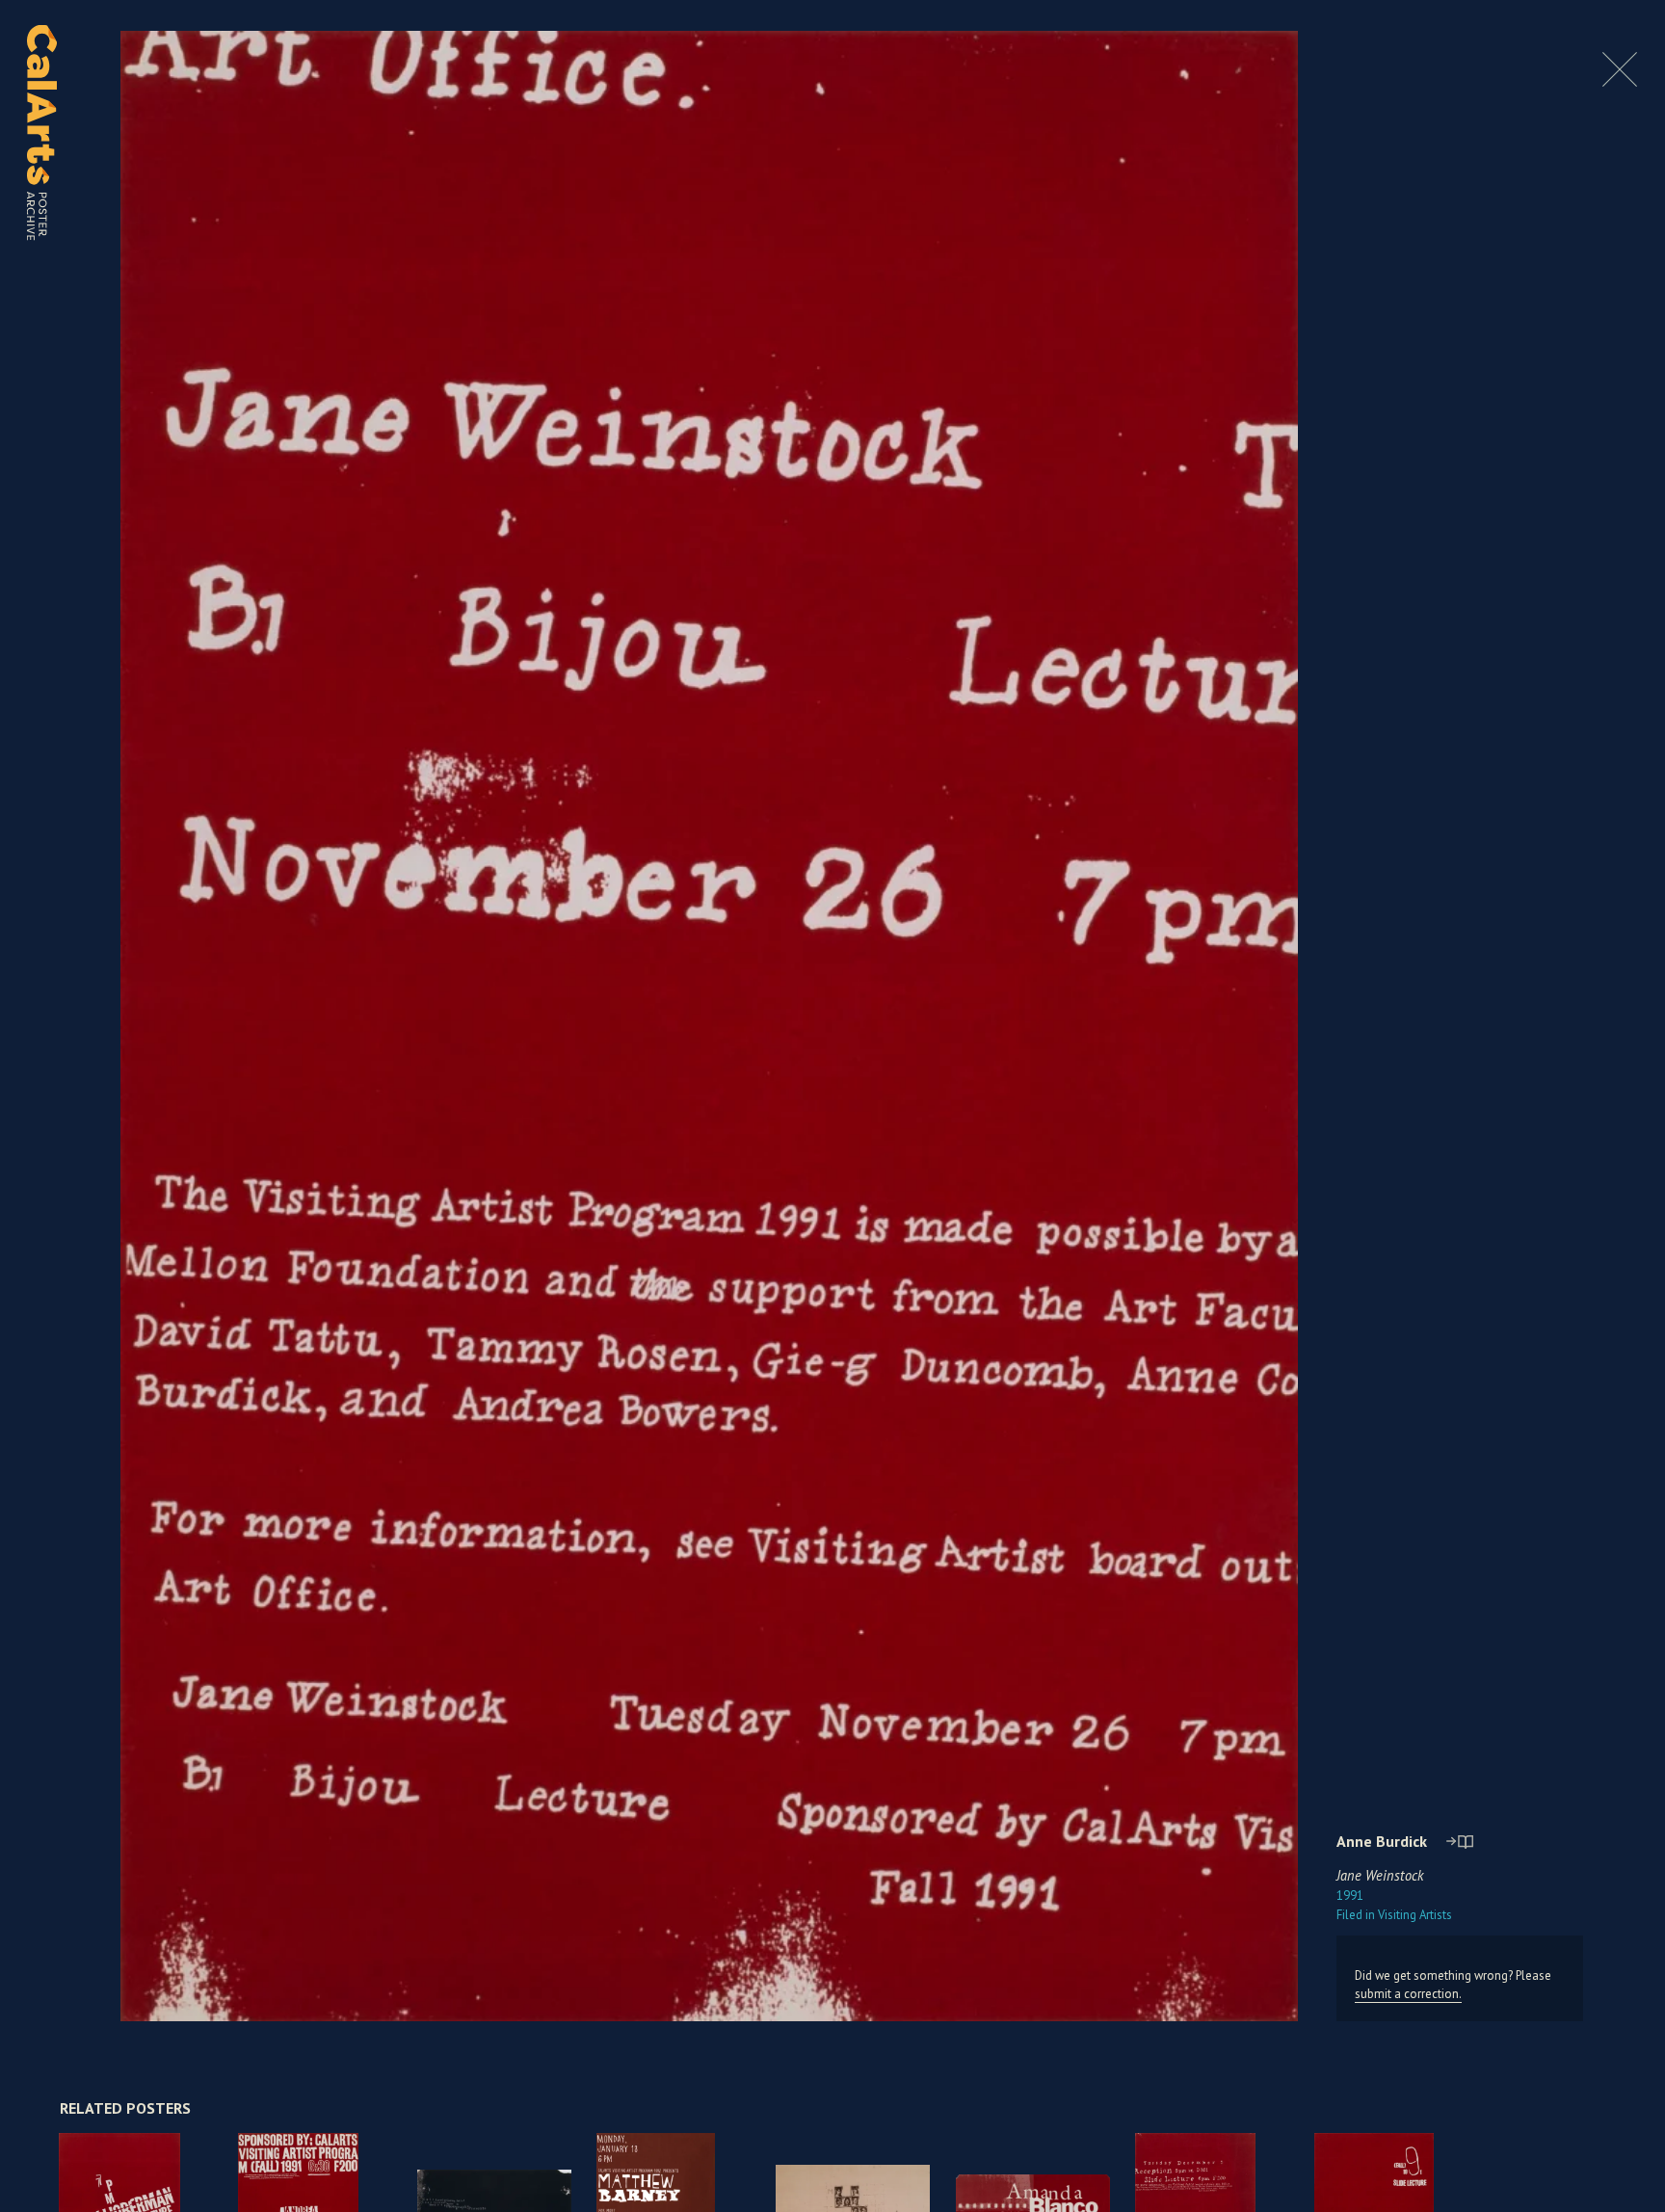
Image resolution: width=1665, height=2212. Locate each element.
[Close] (1620, 81)
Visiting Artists (1394, 1915)
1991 (1350, 1896)
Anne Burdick (1382, 1841)
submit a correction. (1408, 1994)
